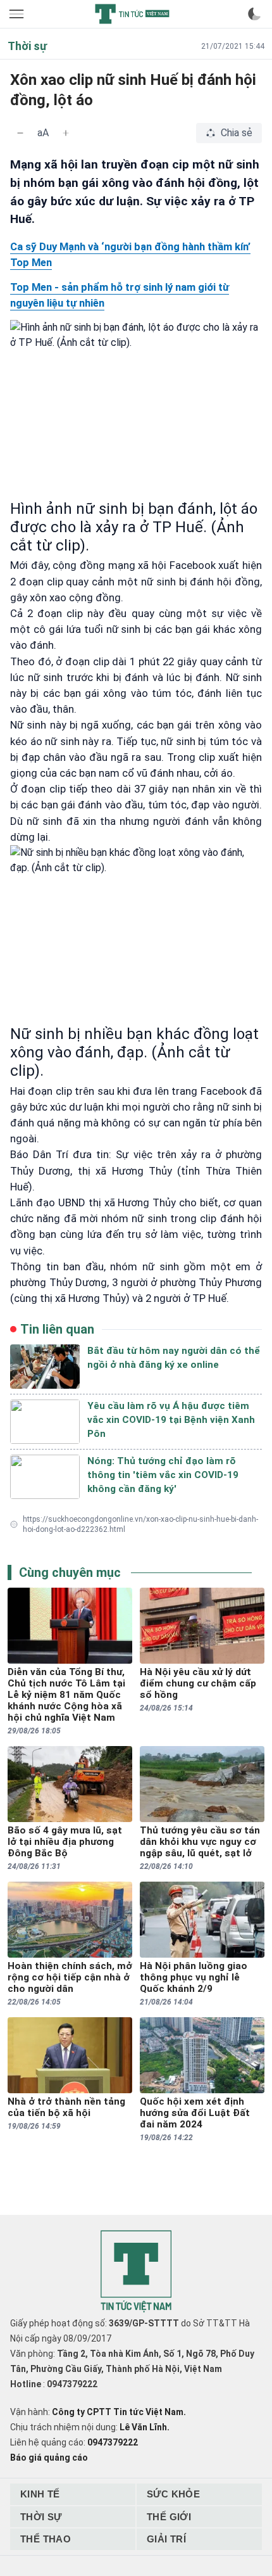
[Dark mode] (254, 14)
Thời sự (41, 2517)
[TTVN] (136, 2272)
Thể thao (46, 2539)
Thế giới (169, 2517)
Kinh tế (40, 2494)
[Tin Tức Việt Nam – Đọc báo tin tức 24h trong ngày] (132, 14)
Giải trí (166, 2539)
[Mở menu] (18, 14)
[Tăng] (66, 133)
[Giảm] (20, 133)
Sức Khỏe (173, 2494)
